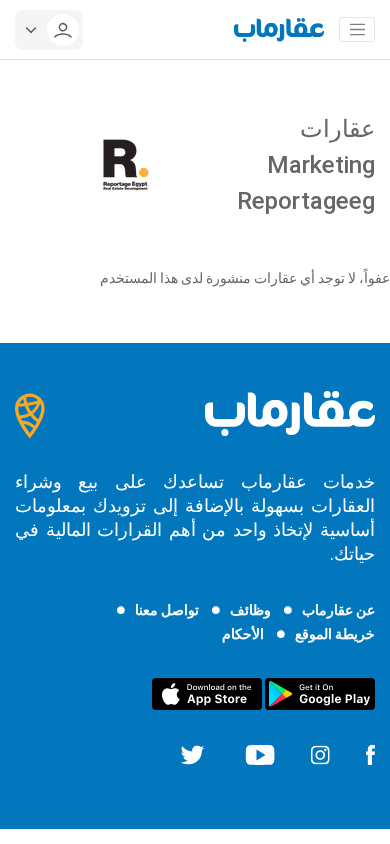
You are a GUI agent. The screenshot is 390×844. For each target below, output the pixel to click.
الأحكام (243, 634)
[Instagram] (320, 754)
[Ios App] (207, 693)
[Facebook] (370, 754)
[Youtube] (260, 754)
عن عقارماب (338, 610)
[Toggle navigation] (357, 30)
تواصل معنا (167, 610)
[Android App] (320, 693)
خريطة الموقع (335, 634)
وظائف (250, 610)
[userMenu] (49, 30)
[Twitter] (192, 754)
